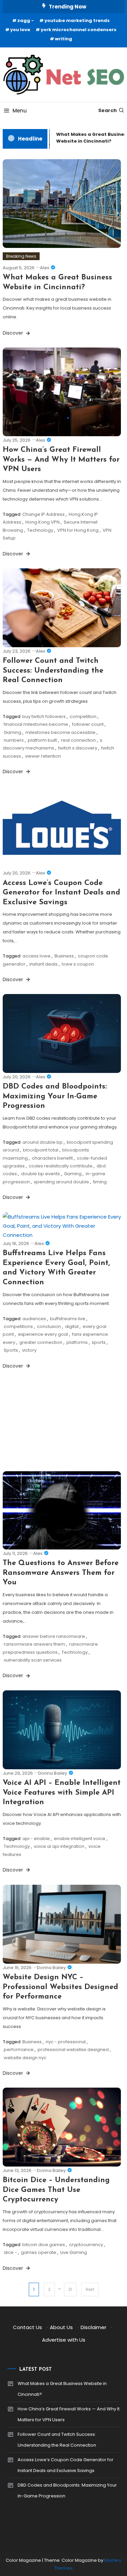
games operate (39, 2252)
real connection (78, 740)
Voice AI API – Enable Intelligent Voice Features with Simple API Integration (62, 1793)
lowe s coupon (78, 964)
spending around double (61, 1182)
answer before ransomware (54, 1636)
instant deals (44, 964)
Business (64, 956)
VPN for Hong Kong (78, 530)
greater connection (41, 1342)
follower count (88, 724)
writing (63, 39)
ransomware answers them (34, 1644)
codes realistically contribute (61, 1166)
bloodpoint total (41, 1150)
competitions (18, 1326)
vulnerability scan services (33, 1660)
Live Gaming (74, 2252)
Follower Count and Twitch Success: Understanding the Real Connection (53, 671)
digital (72, 1326)
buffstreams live (68, 1319)
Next (90, 2289)
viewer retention (43, 756)
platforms (77, 1342)
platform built (42, 740)
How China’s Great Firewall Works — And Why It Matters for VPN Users (61, 460)
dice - (10, 2252)
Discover (14, 333)
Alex (45, 268)
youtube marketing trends (77, 20)
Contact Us (27, 2327)
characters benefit (52, 1158)
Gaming (13, 732)
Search (108, 110)
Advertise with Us (64, 2340)
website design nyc (25, 2058)
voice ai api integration (59, 1846)
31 (70, 2289)
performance (19, 2050)
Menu (20, 111)
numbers (14, 740)
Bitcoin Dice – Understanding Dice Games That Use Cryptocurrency (56, 2190)
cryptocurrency (86, 2245)
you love (20, 30)
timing (100, 1182)
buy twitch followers (44, 716)
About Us (61, 2327)
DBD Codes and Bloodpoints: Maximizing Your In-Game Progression (55, 1096)
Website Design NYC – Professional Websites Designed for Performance (60, 1987)
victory (29, 1350)
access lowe (36, 956)
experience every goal (43, 1334)
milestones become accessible (60, 732)
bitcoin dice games (44, 2245)
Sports (11, 1350)
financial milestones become (36, 724)
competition (83, 716)
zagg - (26, 20)
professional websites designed (73, 2050)
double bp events (40, 1174)
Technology (40, 530)
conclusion (49, 1326)
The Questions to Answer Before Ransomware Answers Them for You (61, 1573)
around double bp (43, 1142)
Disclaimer (93, 2327)
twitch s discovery (78, 748)
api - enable (36, 1839)
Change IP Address (44, 514)
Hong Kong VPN (43, 522)
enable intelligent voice (80, 1839)
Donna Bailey (53, 1773)
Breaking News (21, 256)
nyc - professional (66, 2042)
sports (99, 1342)
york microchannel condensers (79, 30)
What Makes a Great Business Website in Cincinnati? (62, 2389)
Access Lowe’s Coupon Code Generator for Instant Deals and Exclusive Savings (61, 893)
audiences (34, 1319)
